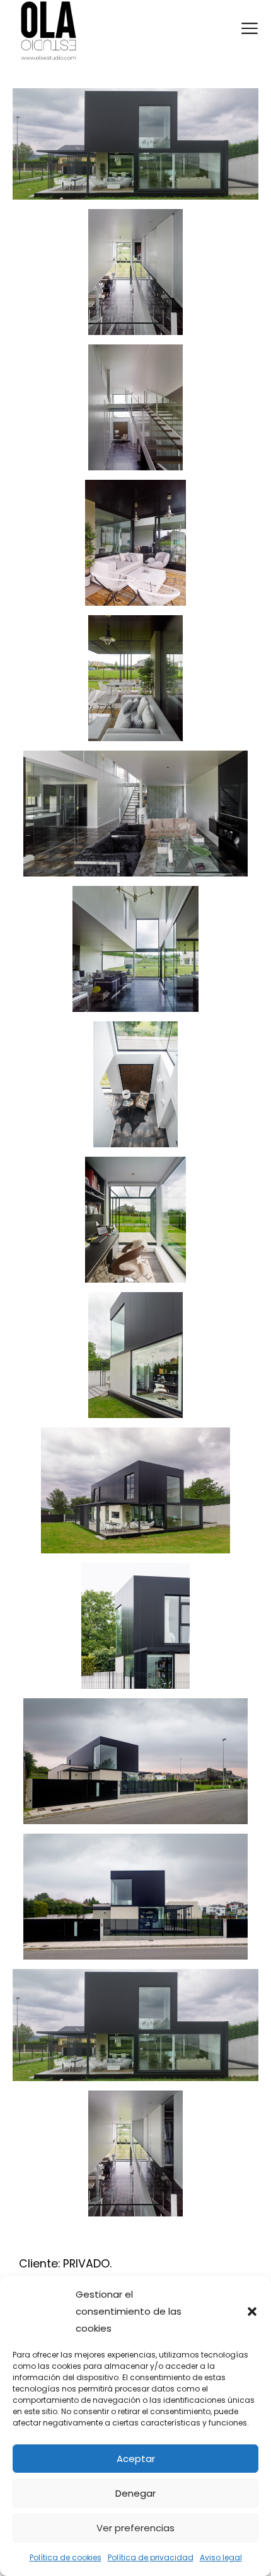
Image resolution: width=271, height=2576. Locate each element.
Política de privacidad (151, 2557)
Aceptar (136, 2459)
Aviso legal (221, 2557)
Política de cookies (66, 2557)
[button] (252, 2312)
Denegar (135, 2493)
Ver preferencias (135, 2528)
